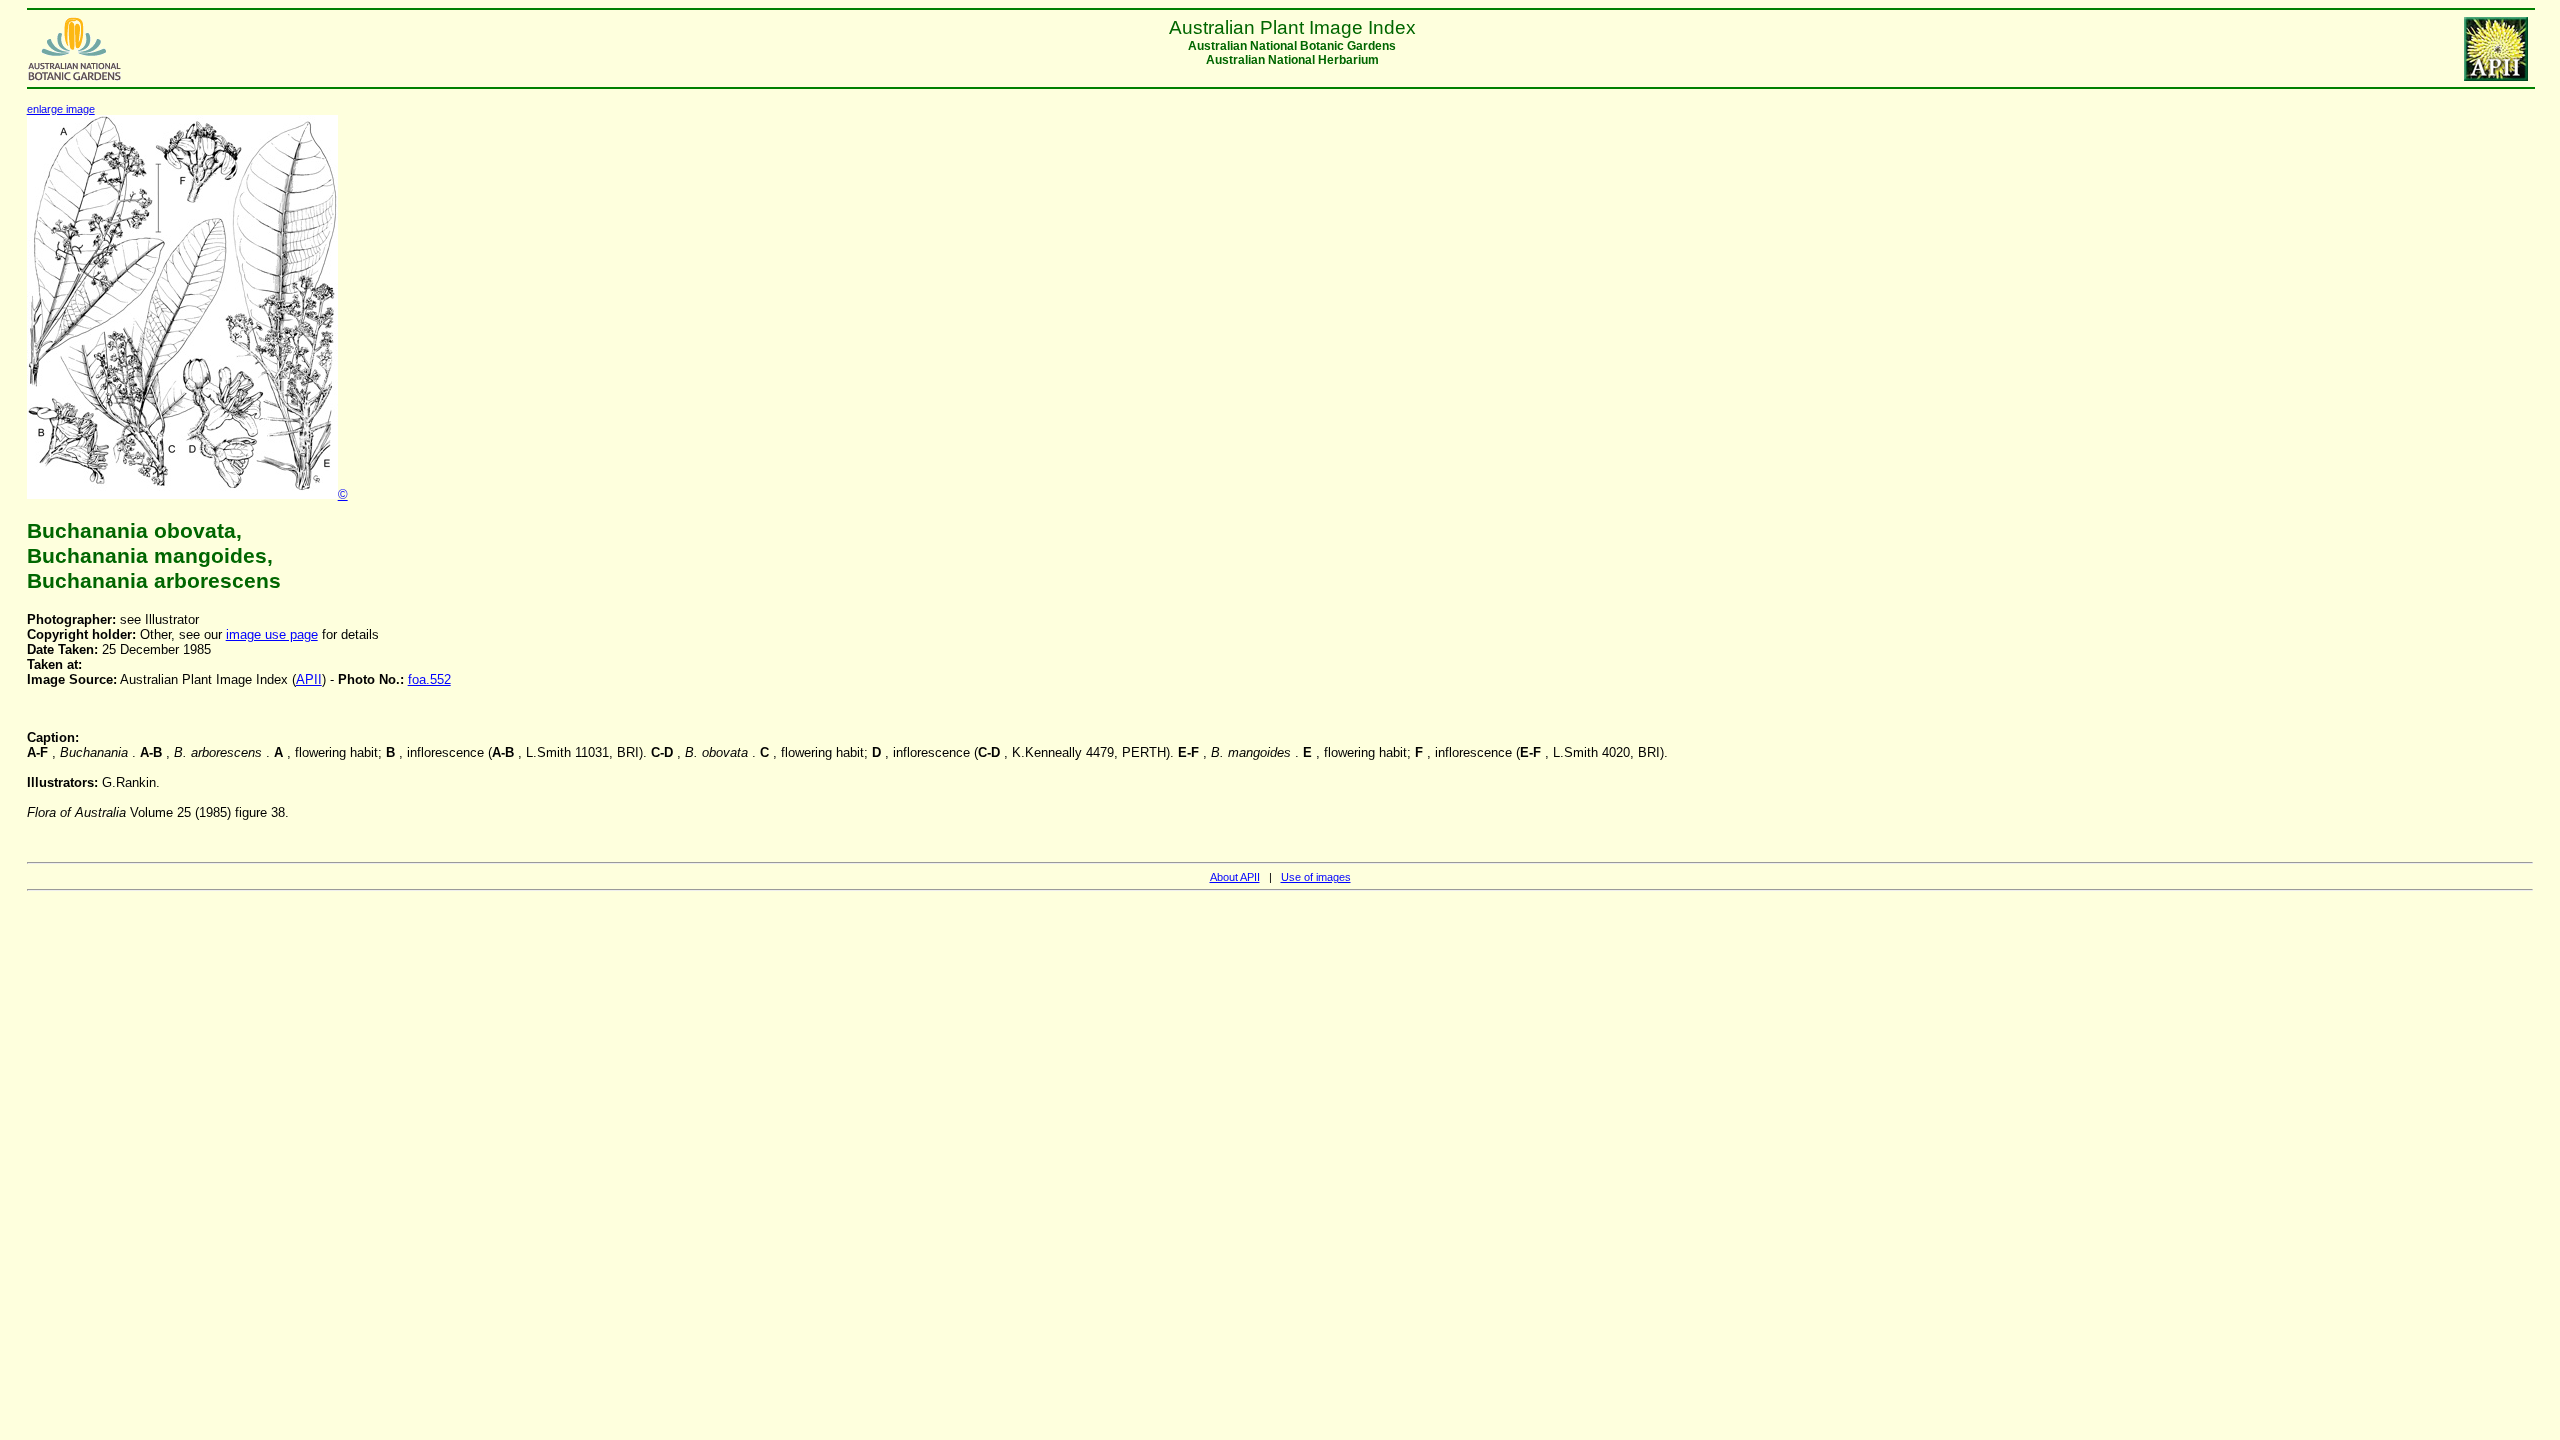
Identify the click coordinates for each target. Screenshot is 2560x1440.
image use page (272, 634)
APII (309, 679)
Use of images (1316, 877)
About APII (1235, 877)
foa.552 (429, 679)
